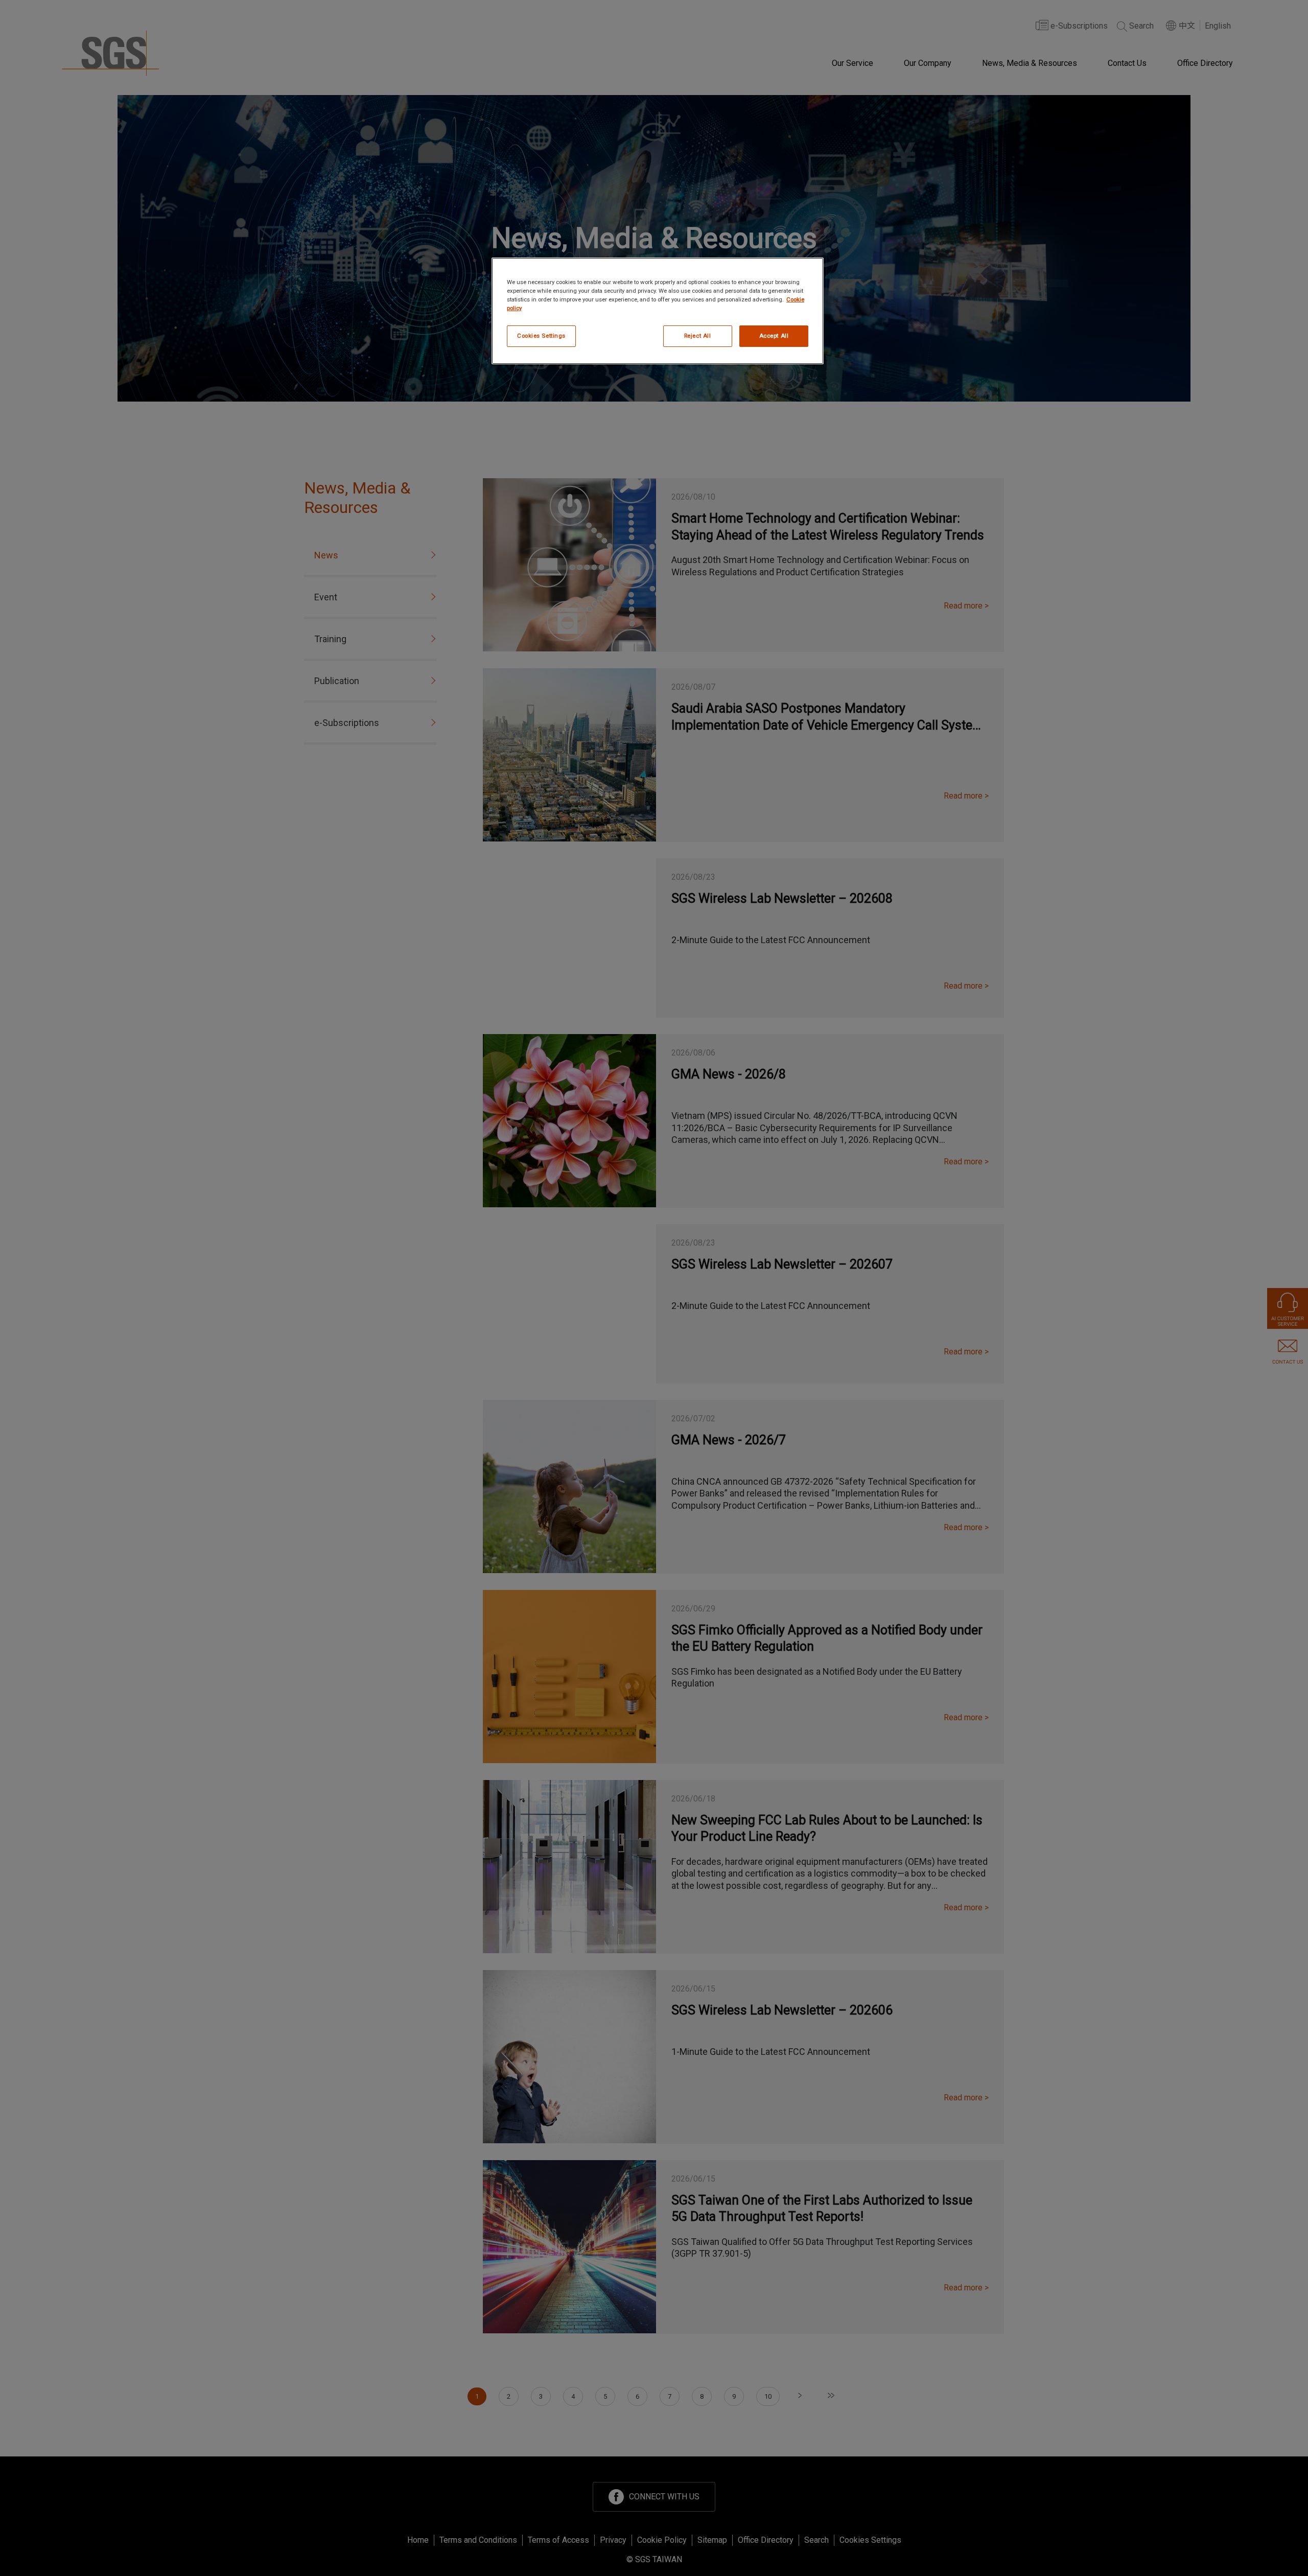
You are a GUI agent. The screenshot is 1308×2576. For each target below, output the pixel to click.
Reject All (698, 336)
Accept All (774, 336)
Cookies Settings (541, 336)
